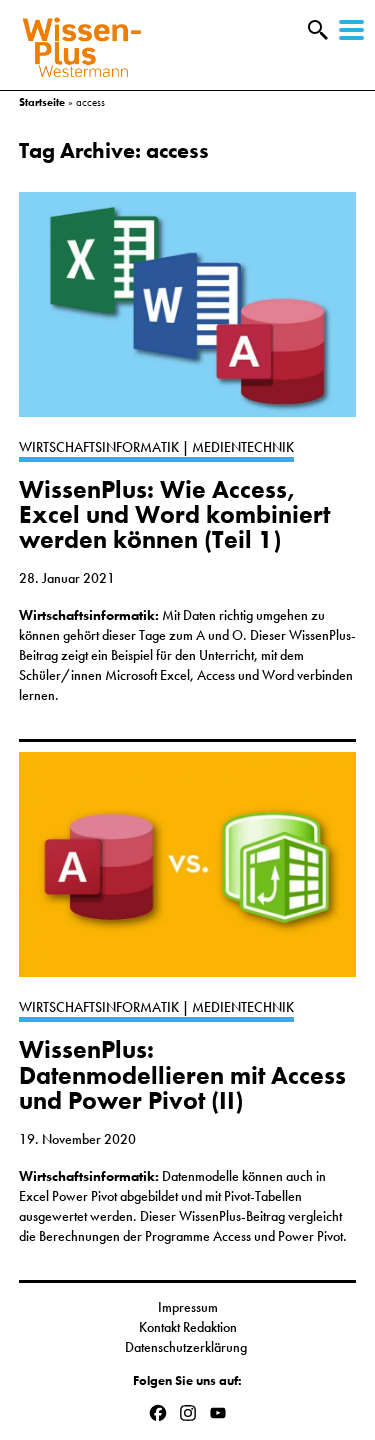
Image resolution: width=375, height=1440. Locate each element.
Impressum (188, 1307)
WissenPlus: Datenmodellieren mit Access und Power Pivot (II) (182, 1075)
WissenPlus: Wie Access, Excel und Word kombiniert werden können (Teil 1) (174, 515)
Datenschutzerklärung (187, 1347)
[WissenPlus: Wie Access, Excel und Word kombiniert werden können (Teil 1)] (188, 314)
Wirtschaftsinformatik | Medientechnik (156, 447)
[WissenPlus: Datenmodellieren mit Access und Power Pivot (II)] (188, 874)
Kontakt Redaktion (188, 1327)
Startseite (42, 102)
